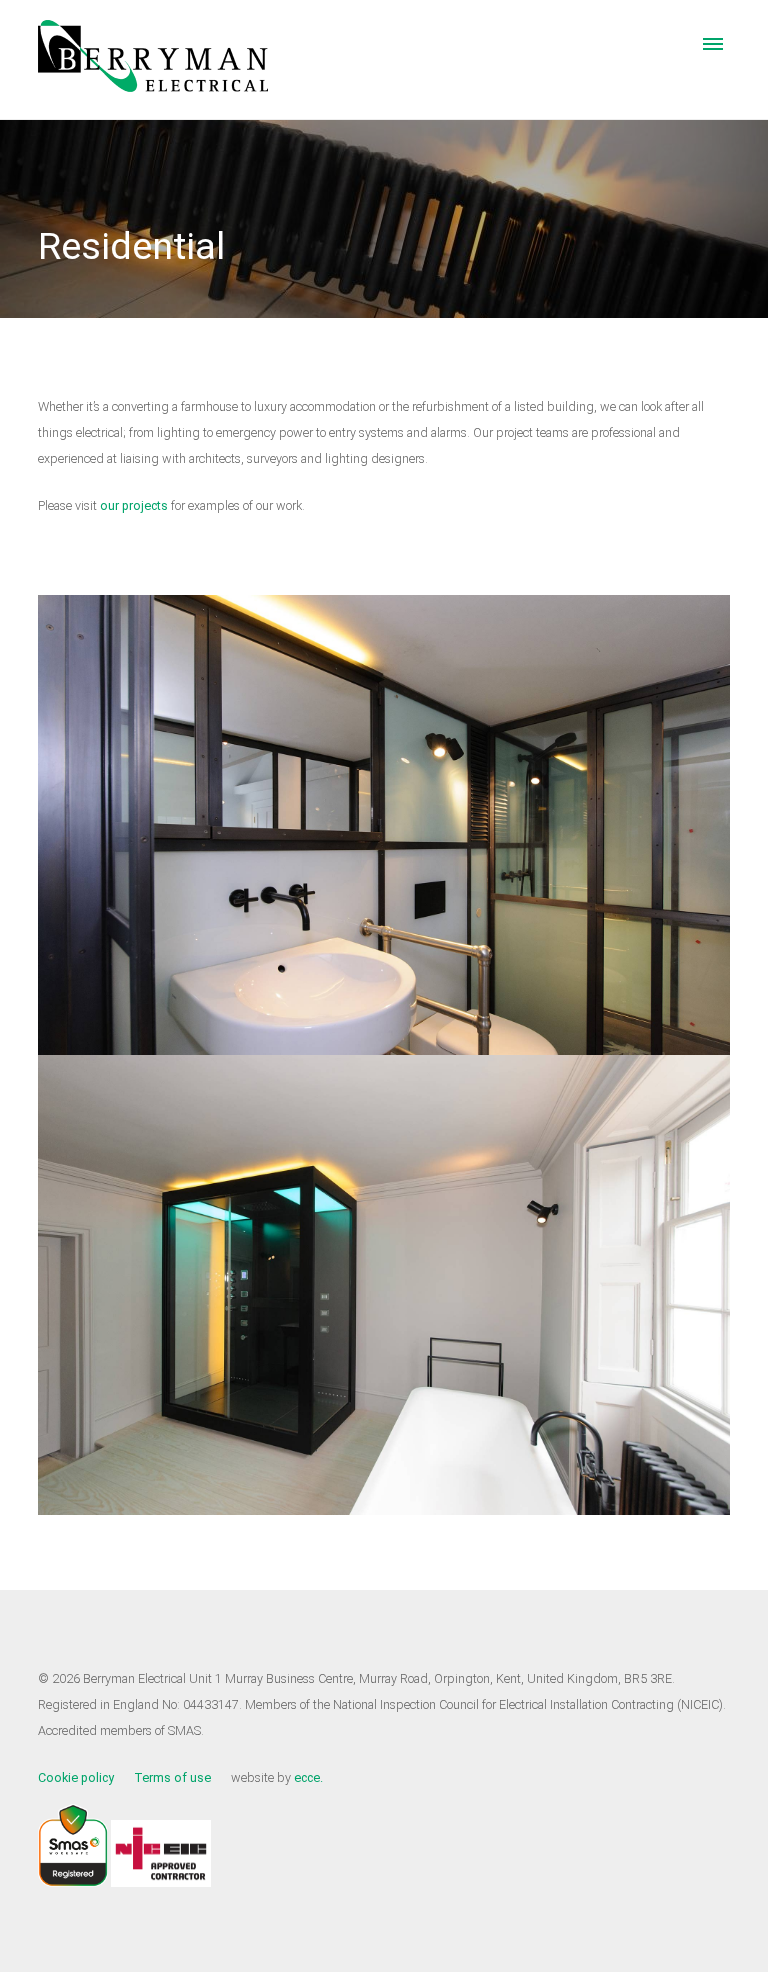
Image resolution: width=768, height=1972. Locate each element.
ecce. (308, 1777)
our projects (135, 505)
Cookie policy (76, 1777)
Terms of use (172, 1777)
